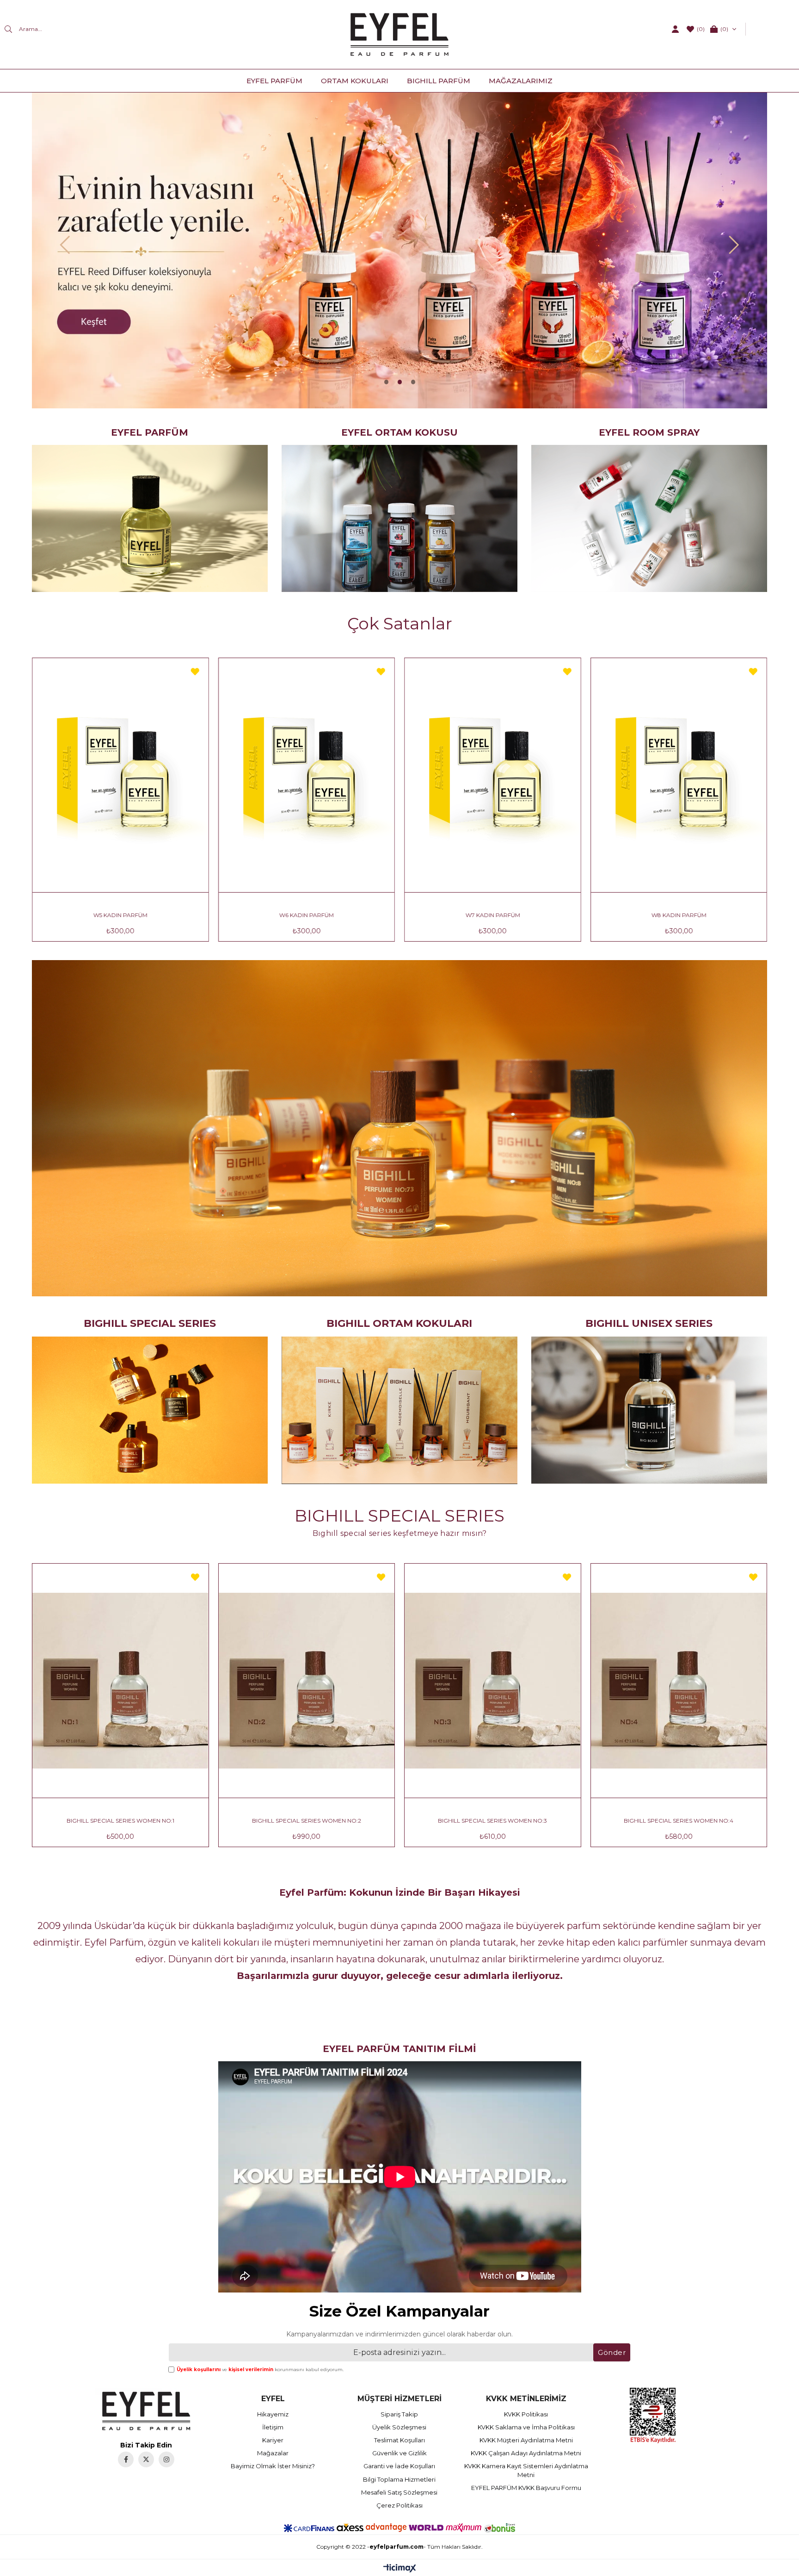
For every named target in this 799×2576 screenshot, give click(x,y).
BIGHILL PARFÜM (439, 81)
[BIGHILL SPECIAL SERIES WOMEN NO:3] (348, 1681)
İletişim (273, 2427)
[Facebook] (126, 2459)
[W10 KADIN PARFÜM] (161, 775)
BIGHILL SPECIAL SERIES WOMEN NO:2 (161, 1821)
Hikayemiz (273, 2414)
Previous (65, 245)
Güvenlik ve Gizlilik (399, 2453)
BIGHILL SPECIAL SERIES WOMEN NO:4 (534, 1821)
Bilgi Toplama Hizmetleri (399, 2479)
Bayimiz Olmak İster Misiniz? (273, 2466)
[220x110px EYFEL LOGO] (146, 2411)
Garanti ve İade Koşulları (399, 2466)
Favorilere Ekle (49, 672)
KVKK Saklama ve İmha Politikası (526, 2427)
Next (734, 245)
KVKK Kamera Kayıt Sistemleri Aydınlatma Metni (526, 2470)
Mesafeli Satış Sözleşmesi (399, 2492)
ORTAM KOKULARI (355, 81)
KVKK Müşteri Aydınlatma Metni (526, 2440)
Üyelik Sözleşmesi (399, 2427)
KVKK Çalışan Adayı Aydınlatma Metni (526, 2453)
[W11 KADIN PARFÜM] (347, 775)
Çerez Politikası (399, 2505)
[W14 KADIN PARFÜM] (533, 775)
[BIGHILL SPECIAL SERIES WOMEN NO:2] (162, 1681)
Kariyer (273, 2440)
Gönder (612, 2352)
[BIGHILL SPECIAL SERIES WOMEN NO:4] (534, 1681)
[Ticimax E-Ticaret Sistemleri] (400, 2569)
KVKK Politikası (526, 2414)
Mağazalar (273, 2453)
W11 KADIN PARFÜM (347, 915)
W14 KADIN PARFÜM (533, 915)
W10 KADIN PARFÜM (161, 915)
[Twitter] (146, 2459)
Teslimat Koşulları (399, 2440)
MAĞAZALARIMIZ (521, 81)
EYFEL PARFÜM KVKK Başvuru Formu (526, 2488)
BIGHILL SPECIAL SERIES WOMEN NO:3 (348, 1821)
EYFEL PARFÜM (274, 81)
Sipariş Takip (399, 2414)
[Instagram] (166, 2459)
